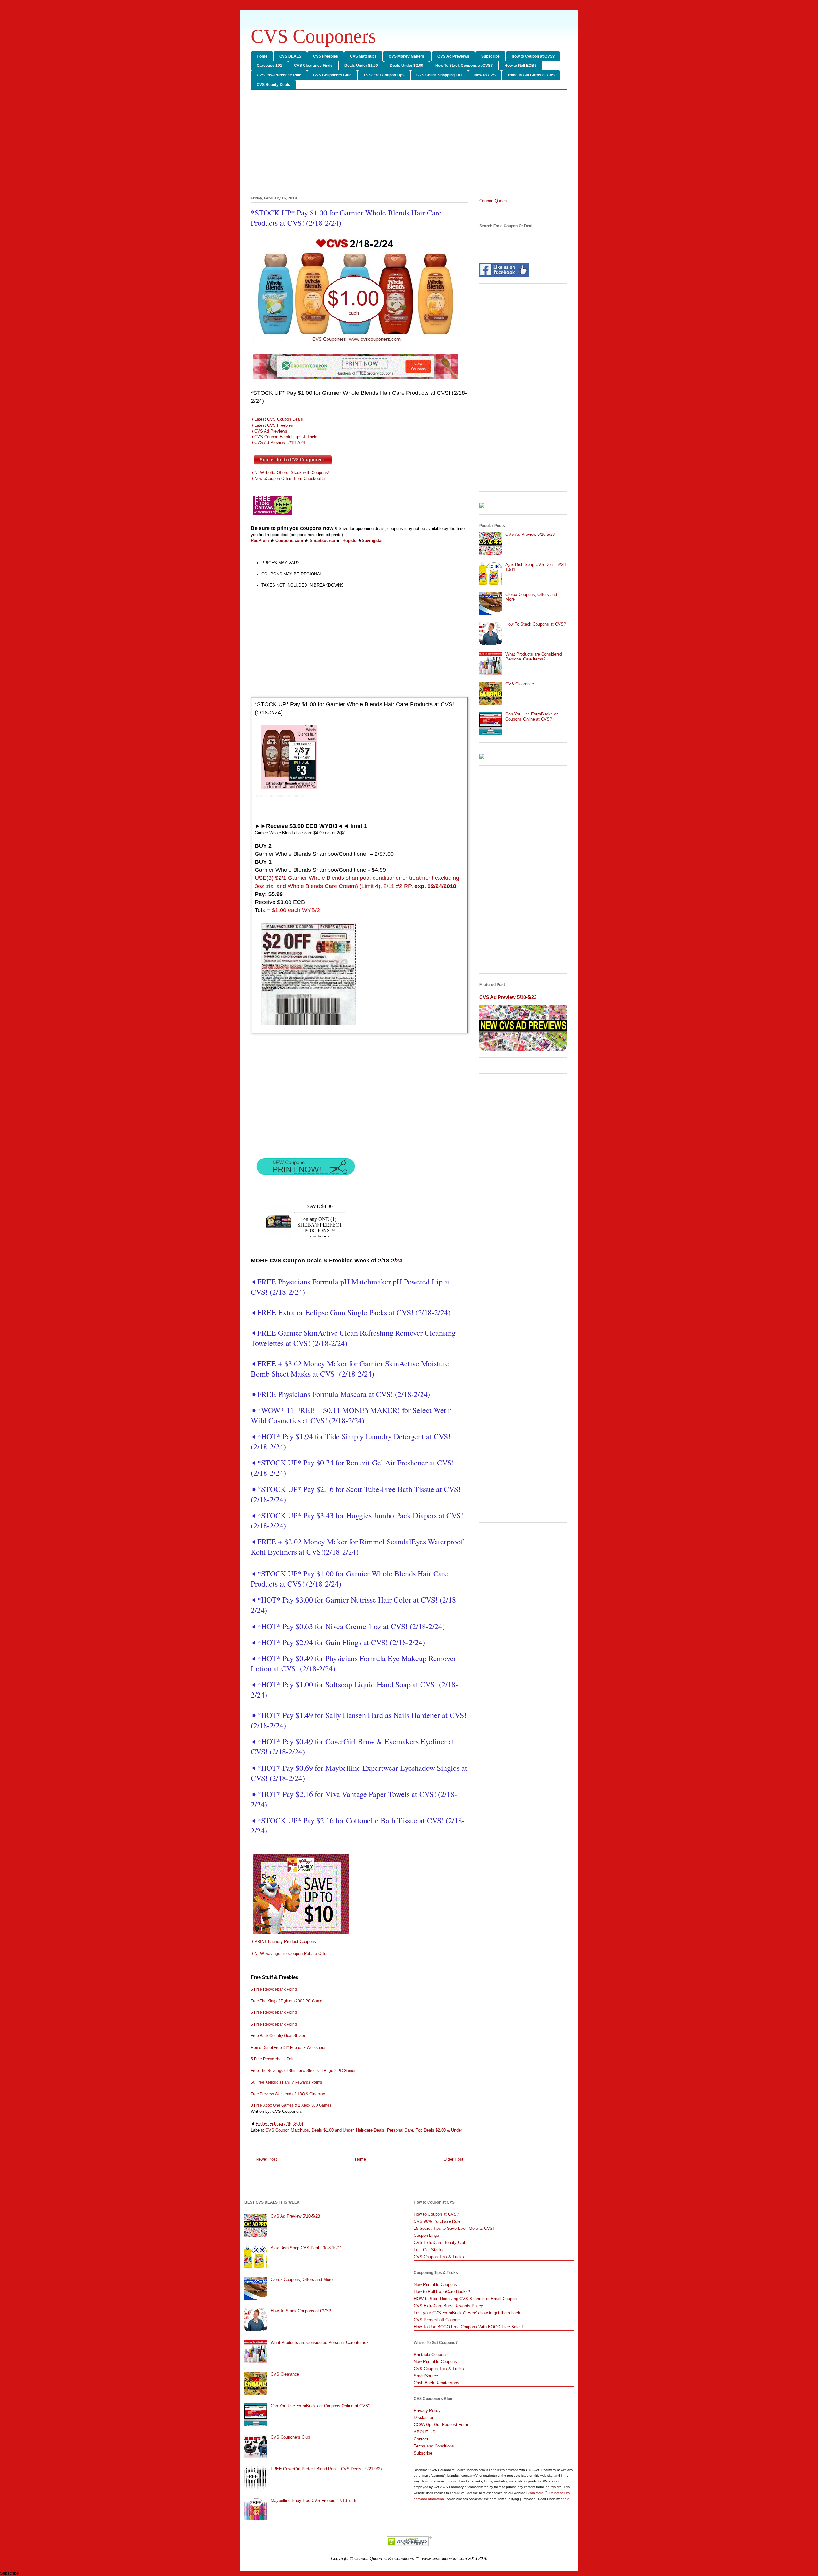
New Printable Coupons (435, 2285)
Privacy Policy (427, 2411)
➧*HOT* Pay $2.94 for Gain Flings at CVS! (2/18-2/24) (338, 1642)
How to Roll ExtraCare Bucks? (442, 2292)
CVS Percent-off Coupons (438, 2320)
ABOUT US (424, 2432)
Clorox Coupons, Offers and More (302, 2279)
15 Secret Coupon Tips (384, 75)
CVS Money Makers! (407, 56)
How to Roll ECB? (521, 66)
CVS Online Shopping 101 (439, 75)
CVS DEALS (290, 56)
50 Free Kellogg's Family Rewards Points (286, 2082)
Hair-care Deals (370, 2130)
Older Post (453, 2159)
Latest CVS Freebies (274, 425)
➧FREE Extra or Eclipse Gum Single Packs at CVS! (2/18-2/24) (351, 1312)
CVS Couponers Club (332, 75)
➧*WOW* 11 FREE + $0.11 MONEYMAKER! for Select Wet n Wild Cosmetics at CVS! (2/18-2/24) (351, 1415)
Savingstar (372, 540)
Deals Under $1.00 (361, 66)
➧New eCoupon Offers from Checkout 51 (289, 478)
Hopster (350, 540)
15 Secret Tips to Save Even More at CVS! (454, 2228)
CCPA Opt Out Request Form (441, 2425)
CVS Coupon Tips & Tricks (439, 2257)
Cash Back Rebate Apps (436, 2383)
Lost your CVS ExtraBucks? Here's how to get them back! (468, 2313)
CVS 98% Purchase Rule (279, 75)
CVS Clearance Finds (313, 66)
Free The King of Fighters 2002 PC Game (287, 2001)
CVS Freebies (326, 56)
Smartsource (322, 540)
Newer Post (266, 2159)
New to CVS (485, 75)
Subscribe (490, 56)
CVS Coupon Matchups (287, 2130)
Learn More (535, 2493)
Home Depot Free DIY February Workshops (289, 2048)
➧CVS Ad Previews (269, 431)
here (566, 2499)
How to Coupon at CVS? (533, 56)
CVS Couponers (313, 36)
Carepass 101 (269, 66)
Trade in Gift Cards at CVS (531, 75)
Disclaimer (424, 2418)
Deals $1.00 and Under (332, 2130)
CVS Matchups (363, 56)
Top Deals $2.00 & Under (439, 2130)
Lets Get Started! (430, 2250)
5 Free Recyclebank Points (274, 1989)
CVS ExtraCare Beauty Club (440, 2242)
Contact (421, 2439)
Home (262, 56)
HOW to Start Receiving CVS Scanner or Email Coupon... (467, 2299)
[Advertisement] (409, 144)
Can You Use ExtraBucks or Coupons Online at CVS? (532, 717)
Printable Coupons (431, 2355)
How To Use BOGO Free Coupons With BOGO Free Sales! (468, 2327)
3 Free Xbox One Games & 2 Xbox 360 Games (291, 2105)
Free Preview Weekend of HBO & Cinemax (288, 2094)
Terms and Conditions (434, 2446)
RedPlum (260, 540)
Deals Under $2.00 (407, 66)
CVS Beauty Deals (273, 85)
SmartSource (426, 2376)
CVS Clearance (520, 684)
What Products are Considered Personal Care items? (534, 657)
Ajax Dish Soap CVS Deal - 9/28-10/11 (306, 2248)
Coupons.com (289, 540)
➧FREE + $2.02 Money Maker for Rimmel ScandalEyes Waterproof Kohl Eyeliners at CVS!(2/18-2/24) (357, 1547)
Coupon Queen (493, 201)
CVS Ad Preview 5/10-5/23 (530, 534)
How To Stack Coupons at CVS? (464, 66)
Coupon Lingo (426, 2235)
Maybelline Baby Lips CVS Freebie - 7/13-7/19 (313, 2500)
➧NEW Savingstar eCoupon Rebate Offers (290, 1953)
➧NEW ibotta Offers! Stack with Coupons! (291, 473)
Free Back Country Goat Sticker (278, 2036)
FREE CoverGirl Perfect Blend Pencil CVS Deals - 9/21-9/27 (327, 2469)
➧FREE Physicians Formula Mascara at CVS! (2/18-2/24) (340, 1394)
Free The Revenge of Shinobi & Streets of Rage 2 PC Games (304, 2071)
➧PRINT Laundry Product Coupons (285, 1942)
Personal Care (400, 2130)
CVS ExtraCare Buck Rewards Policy (448, 2306)
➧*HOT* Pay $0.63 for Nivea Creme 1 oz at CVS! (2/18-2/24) (348, 1626)
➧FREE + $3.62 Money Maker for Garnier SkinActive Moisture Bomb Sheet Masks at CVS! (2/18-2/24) (350, 1369)
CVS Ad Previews (453, 56)
